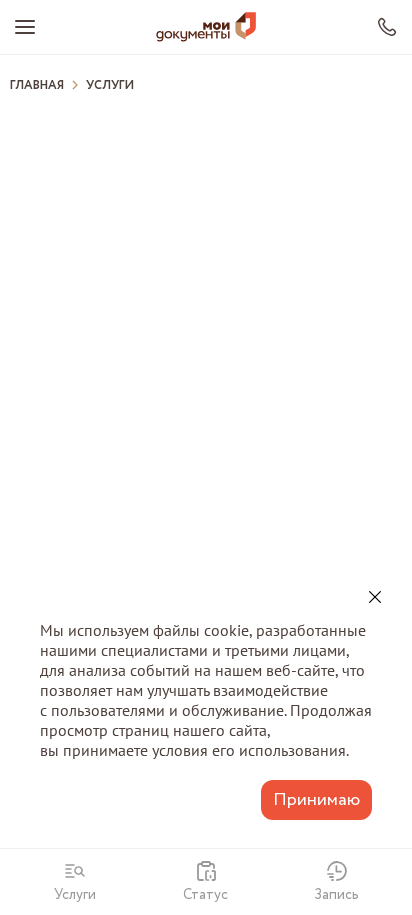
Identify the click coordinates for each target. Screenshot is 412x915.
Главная (37, 86)
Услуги (110, 86)
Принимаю (316, 800)
